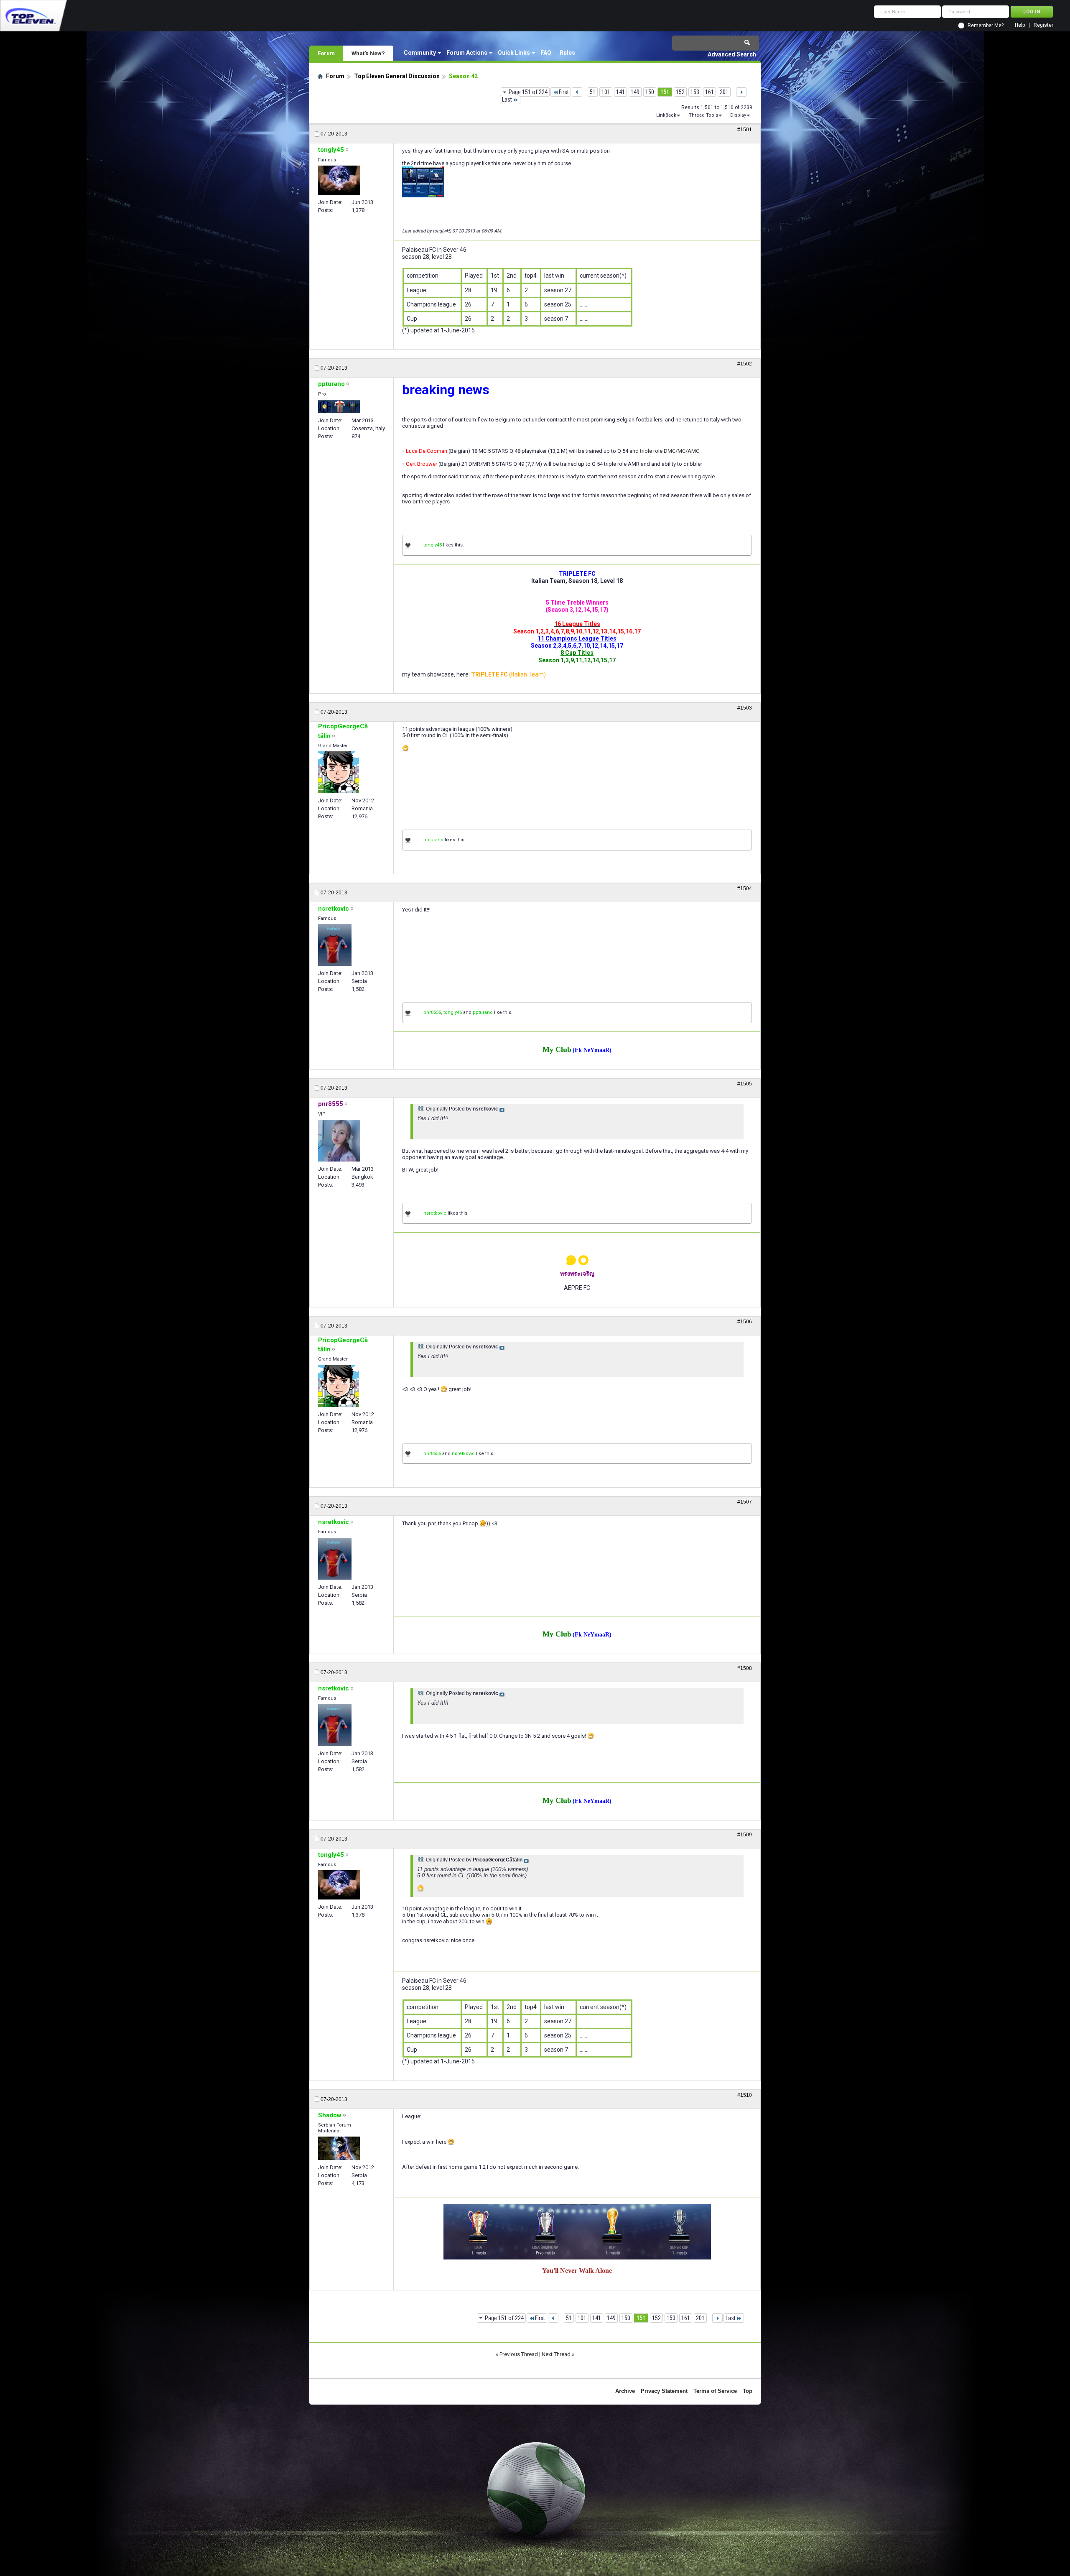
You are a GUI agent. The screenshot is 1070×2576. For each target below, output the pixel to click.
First (564, 92)
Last (507, 100)
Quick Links (514, 53)
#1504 (745, 888)
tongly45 (433, 545)
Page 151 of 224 (528, 92)
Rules (567, 53)
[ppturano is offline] (339, 406)
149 (635, 92)
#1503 (745, 708)
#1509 (745, 1835)
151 (665, 92)
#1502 (745, 364)
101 (606, 92)
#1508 (745, 1668)
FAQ (546, 53)
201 (724, 92)
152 (680, 92)
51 (593, 92)
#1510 (745, 2095)
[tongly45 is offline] (339, 180)
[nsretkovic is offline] (335, 945)
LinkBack (666, 115)
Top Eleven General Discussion (397, 76)
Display (738, 115)
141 (620, 92)
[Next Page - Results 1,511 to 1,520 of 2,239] (741, 92)
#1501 (745, 130)
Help (1020, 25)
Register (1043, 25)
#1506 (745, 1322)
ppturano (433, 840)
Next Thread (556, 2354)
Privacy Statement (664, 2391)
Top (748, 2391)
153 (695, 92)
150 (650, 92)
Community (420, 53)
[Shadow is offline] (339, 2148)
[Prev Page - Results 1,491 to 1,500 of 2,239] (577, 92)
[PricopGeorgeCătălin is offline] (339, 772)
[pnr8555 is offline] (339, 1141)
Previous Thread (519, 2354)
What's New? (368, 53)
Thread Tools (703, 115)
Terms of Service (715, 2391)
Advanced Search (732, 54)
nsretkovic (435, 1213)
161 (710, 92)
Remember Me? (986, 26)
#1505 (745, 1084)
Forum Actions (467, 53)
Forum (326, 53)
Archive (625, 2391)
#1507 (745, 1502)
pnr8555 (432, 1012)
